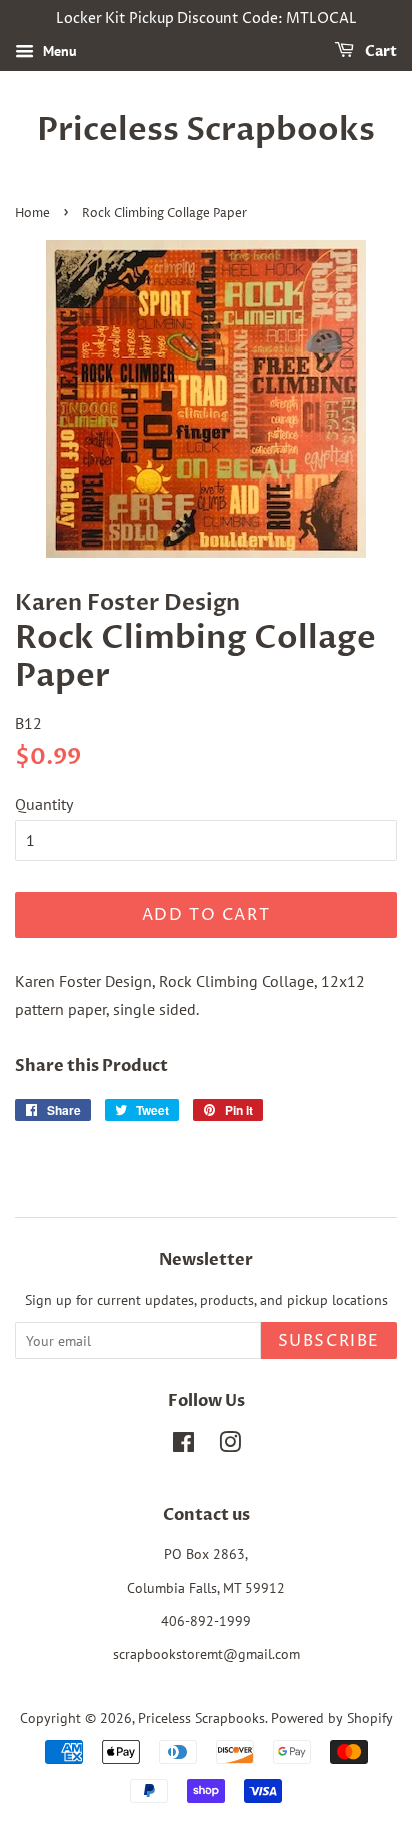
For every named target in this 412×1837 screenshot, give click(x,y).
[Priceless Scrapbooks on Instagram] (230, 1446)
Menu (58, 51)
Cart (379, 51)
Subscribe (329, 1341)
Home (32, 213)
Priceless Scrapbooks (206, 130)
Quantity (44, 804)
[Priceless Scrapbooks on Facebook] (183, 1446)
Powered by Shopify (332, 1718)
